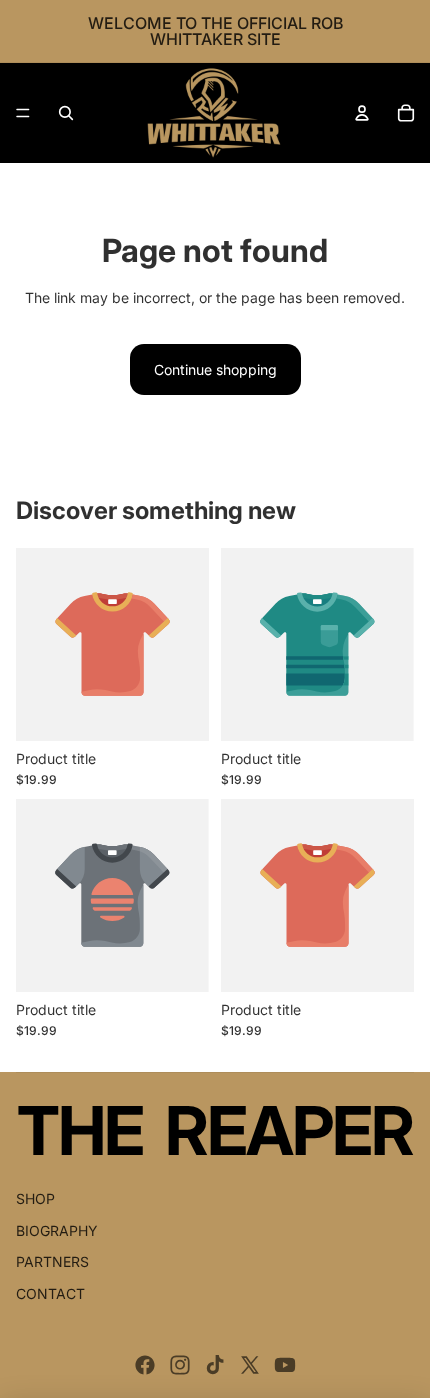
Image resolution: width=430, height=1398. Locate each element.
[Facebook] (145, 1365)
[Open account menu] (362, 113)
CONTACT (50, 1293)
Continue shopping (215, 369)
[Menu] (23, 113)
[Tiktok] (215, 1365)
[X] (250, 1365)
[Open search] (66, 113)
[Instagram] (180, 1365)
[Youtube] (285, 1365)
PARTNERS (52, 1261)
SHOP (35, 1198)
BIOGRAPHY (57, 1230)
